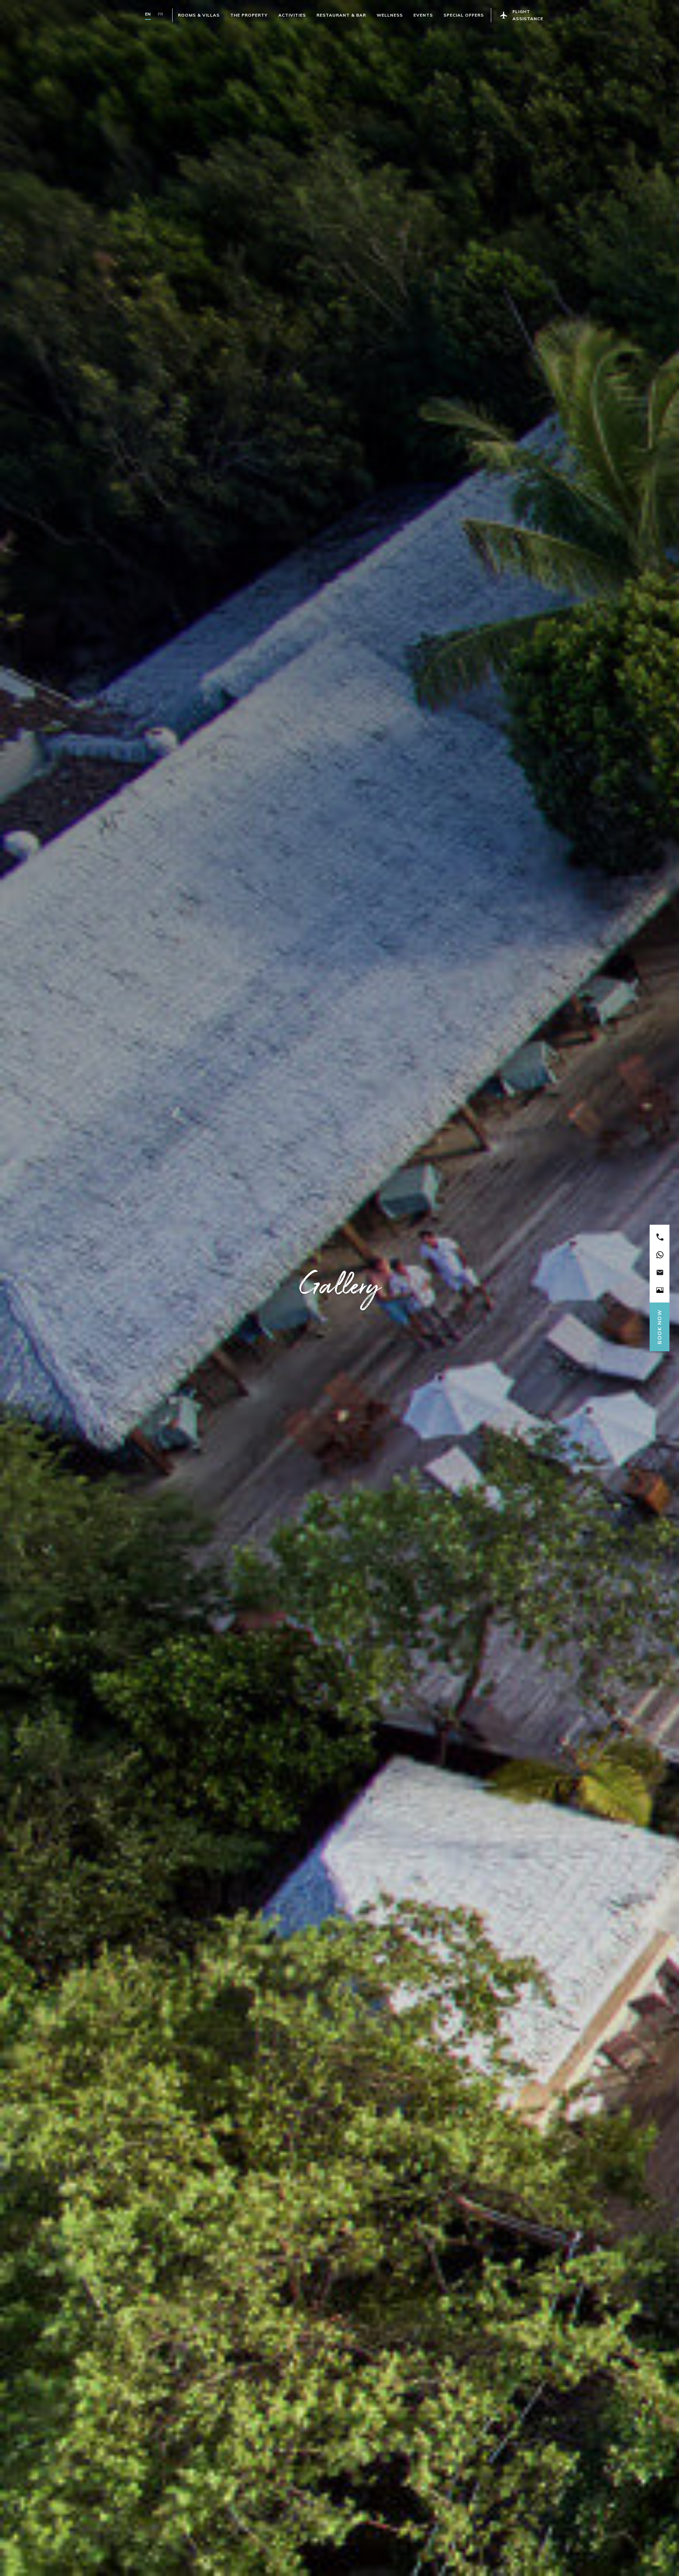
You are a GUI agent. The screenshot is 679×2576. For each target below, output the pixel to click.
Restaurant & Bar (341, 15)
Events (423, 15)
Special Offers (464, 15)
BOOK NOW (660, 1327)
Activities (292, 15)
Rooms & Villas (199, 15)
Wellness (390, 15)
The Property (249, 15)
